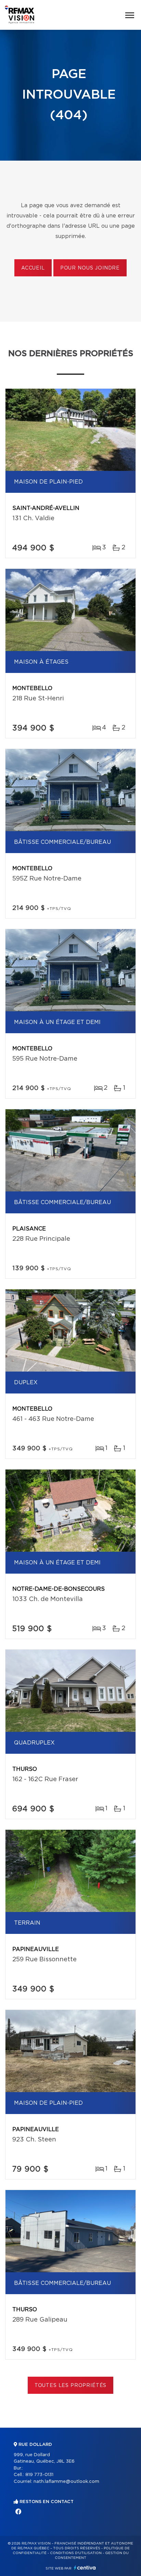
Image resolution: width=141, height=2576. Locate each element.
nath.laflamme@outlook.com (66, 2482)
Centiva (85, 2568)
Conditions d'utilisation (76, 2553)
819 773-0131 (39, 2475)
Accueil (33, 268)
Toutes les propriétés (71, 2386)
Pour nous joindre (90, 268)
